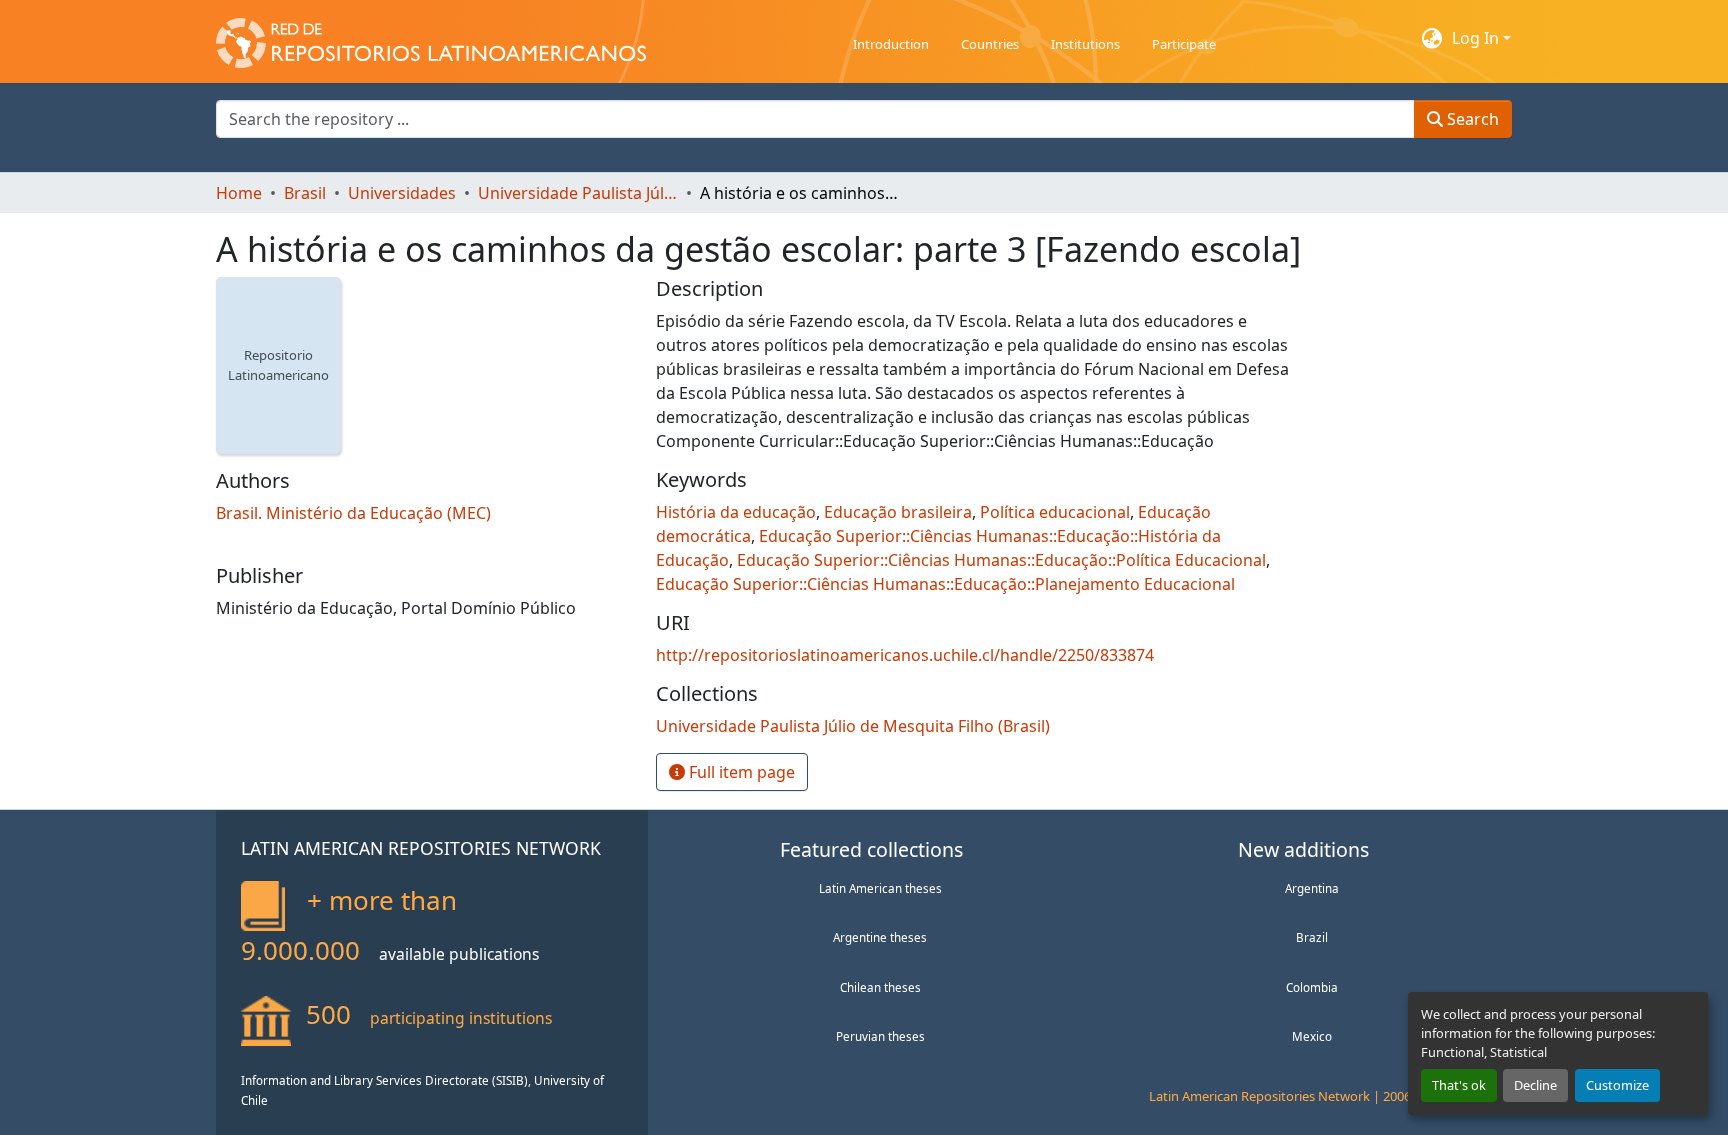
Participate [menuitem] (1184, 44)
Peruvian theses (880, 1036)
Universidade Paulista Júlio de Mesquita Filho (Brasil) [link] (578, 193)
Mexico (1312, 1036)
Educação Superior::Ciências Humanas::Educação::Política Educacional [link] (1001, 560)
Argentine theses (880, 937)
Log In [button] (1477, 38)
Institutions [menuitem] (1085, 44)
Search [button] (1471, 119)
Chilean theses (880, 987)
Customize (1617, 1085)
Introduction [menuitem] (891, 44)
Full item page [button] (740, 772)
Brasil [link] (305, 193)
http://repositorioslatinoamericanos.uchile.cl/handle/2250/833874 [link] (905, 655)
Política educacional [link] (1055, 512)
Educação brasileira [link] (898, 512)
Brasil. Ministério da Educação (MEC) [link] (353, 513)
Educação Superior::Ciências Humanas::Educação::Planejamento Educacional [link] (945, 584)
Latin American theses (880, 888)
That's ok (1459, 1085)
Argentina (1312, 888)
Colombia (1312, 987)
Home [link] (239, 193)
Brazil (1312, 937)
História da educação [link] (736, 512)
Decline (1535, 1085)
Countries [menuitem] (990, 44)
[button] (431, 38)
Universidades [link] (402, 193)
